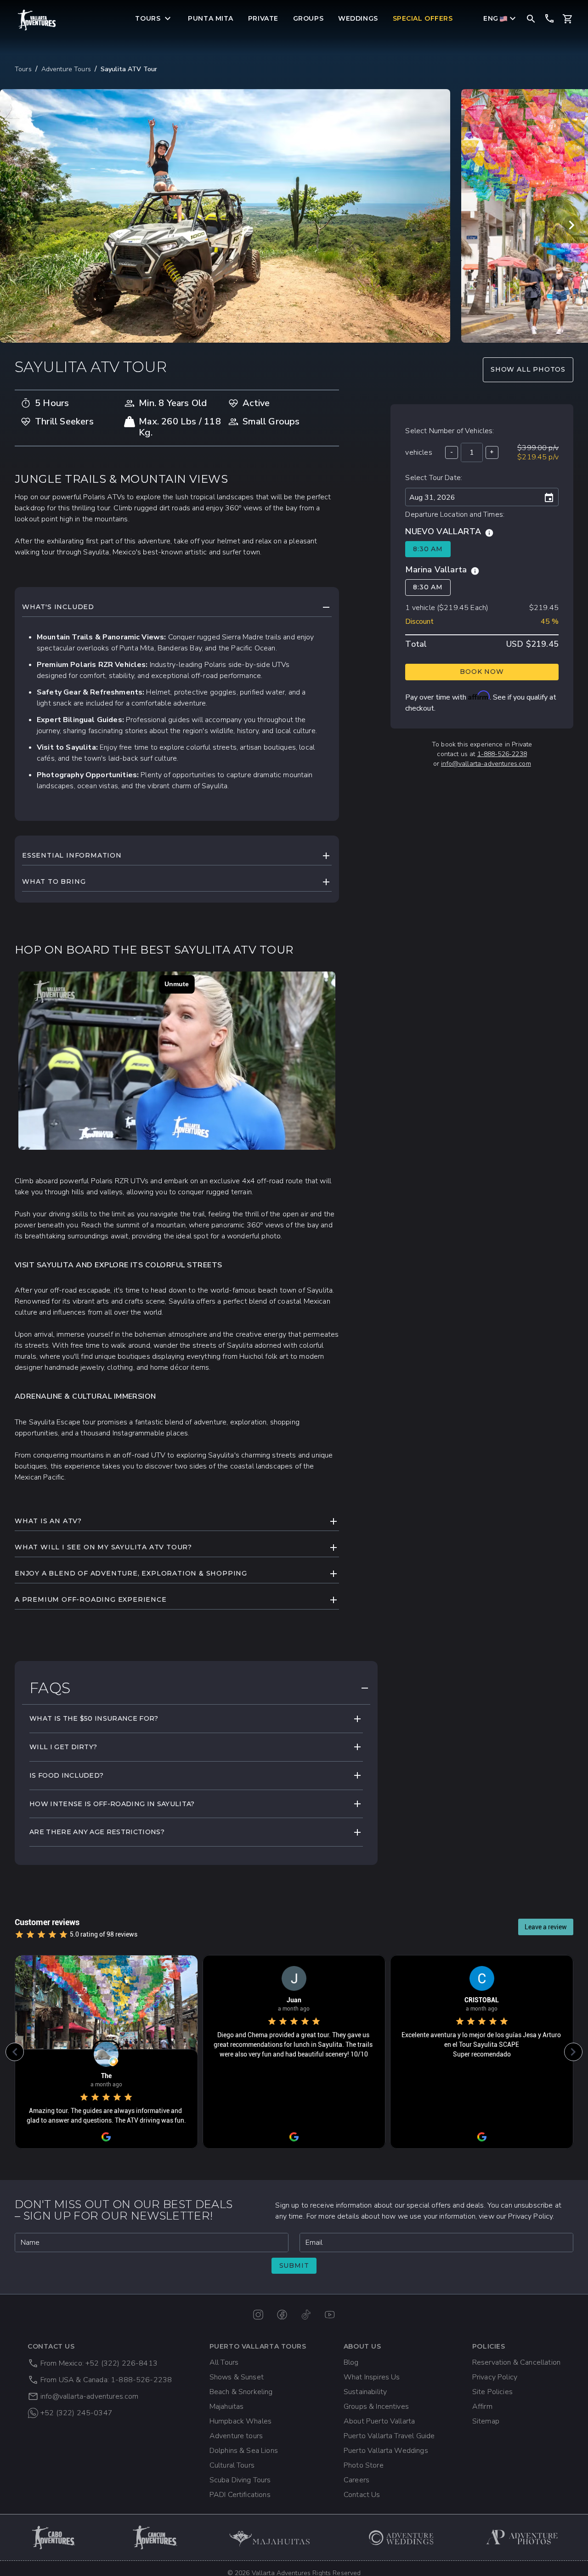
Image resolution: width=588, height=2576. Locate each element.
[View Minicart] (568, 19)
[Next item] (571, 225)
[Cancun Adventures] (155, 2537)
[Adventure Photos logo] (522, 2537)
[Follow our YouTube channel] (330, 2315)
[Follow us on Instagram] (258, 2315)
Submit (294, 2265)
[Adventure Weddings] (401, 2537)
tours (23, 69)
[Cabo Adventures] (54, 2537)
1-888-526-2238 (502, 754)
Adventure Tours (66, 69)
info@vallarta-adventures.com (486, 764)
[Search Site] (531, 18)
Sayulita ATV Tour (129, 69)
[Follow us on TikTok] (306, 2315)
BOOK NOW (482, 672)
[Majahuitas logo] (274, 2537)
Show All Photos (528, 369)
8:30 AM (428, 549)
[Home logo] (37, 20)
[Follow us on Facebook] (282, 2315)
